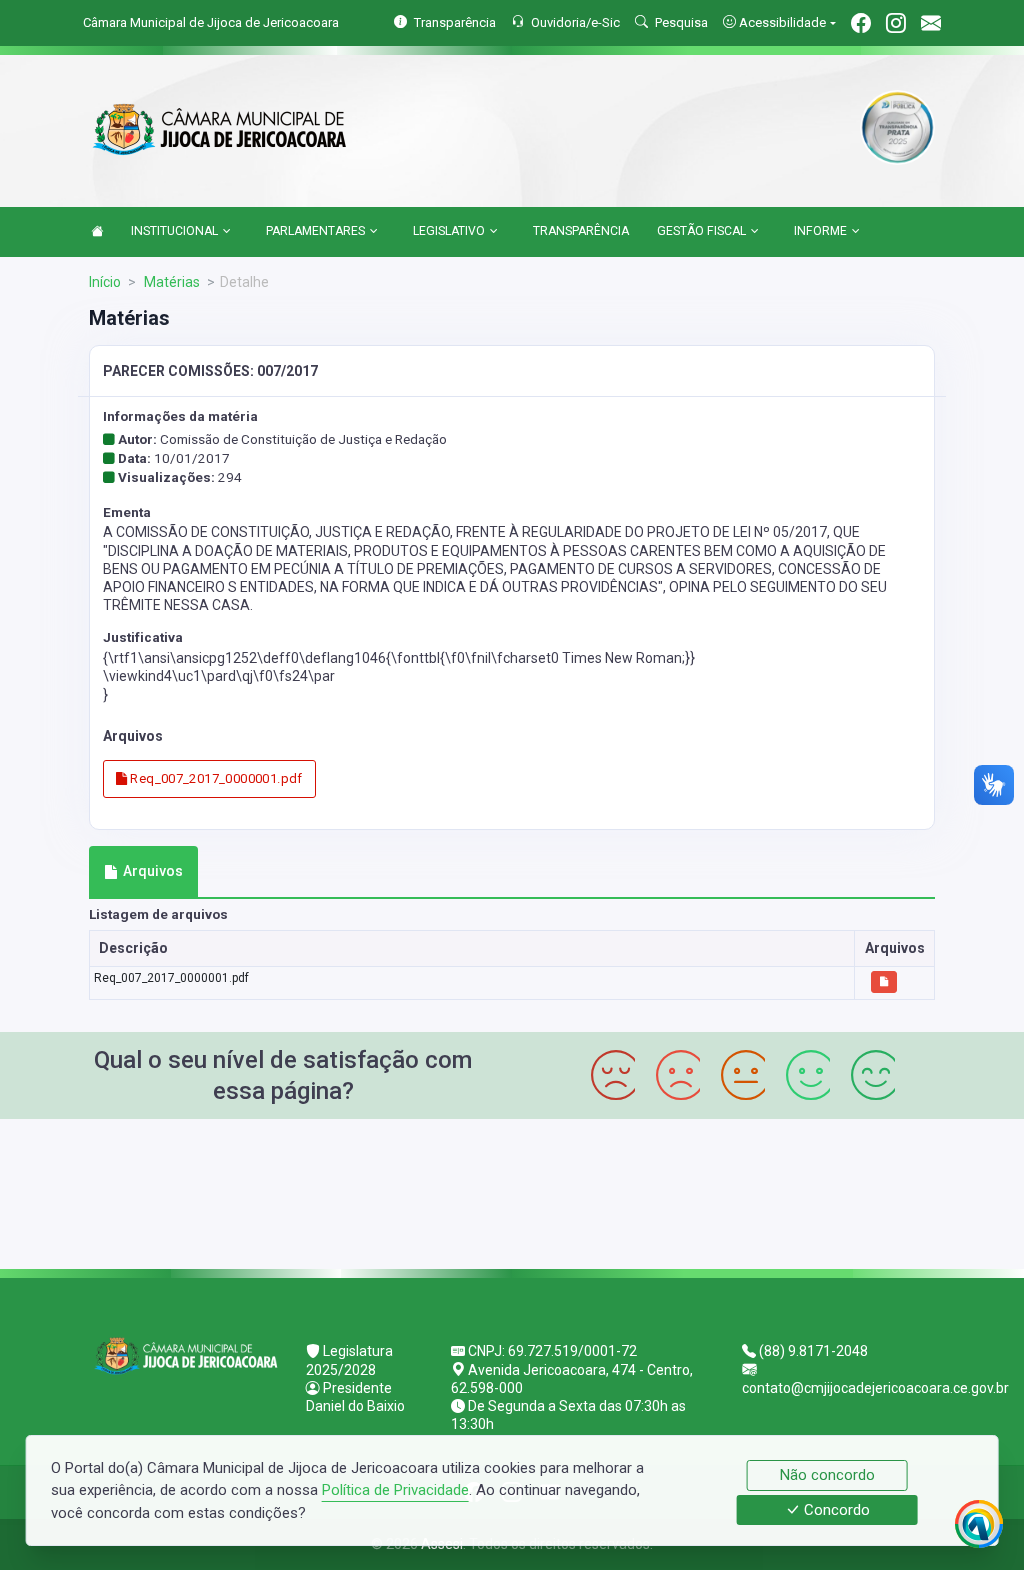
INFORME (820, 231)
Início (105, 282)
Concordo (835, 1510)
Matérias (170, 282)
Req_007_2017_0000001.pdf (215, 778)
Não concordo (827, 1475)
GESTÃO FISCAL (701, 231)
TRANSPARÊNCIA (581, 231)
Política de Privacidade (395, 1490)
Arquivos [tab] (153, 871)
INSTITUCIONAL (174, 231)
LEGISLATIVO (449, 231)
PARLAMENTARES (315, 231)
